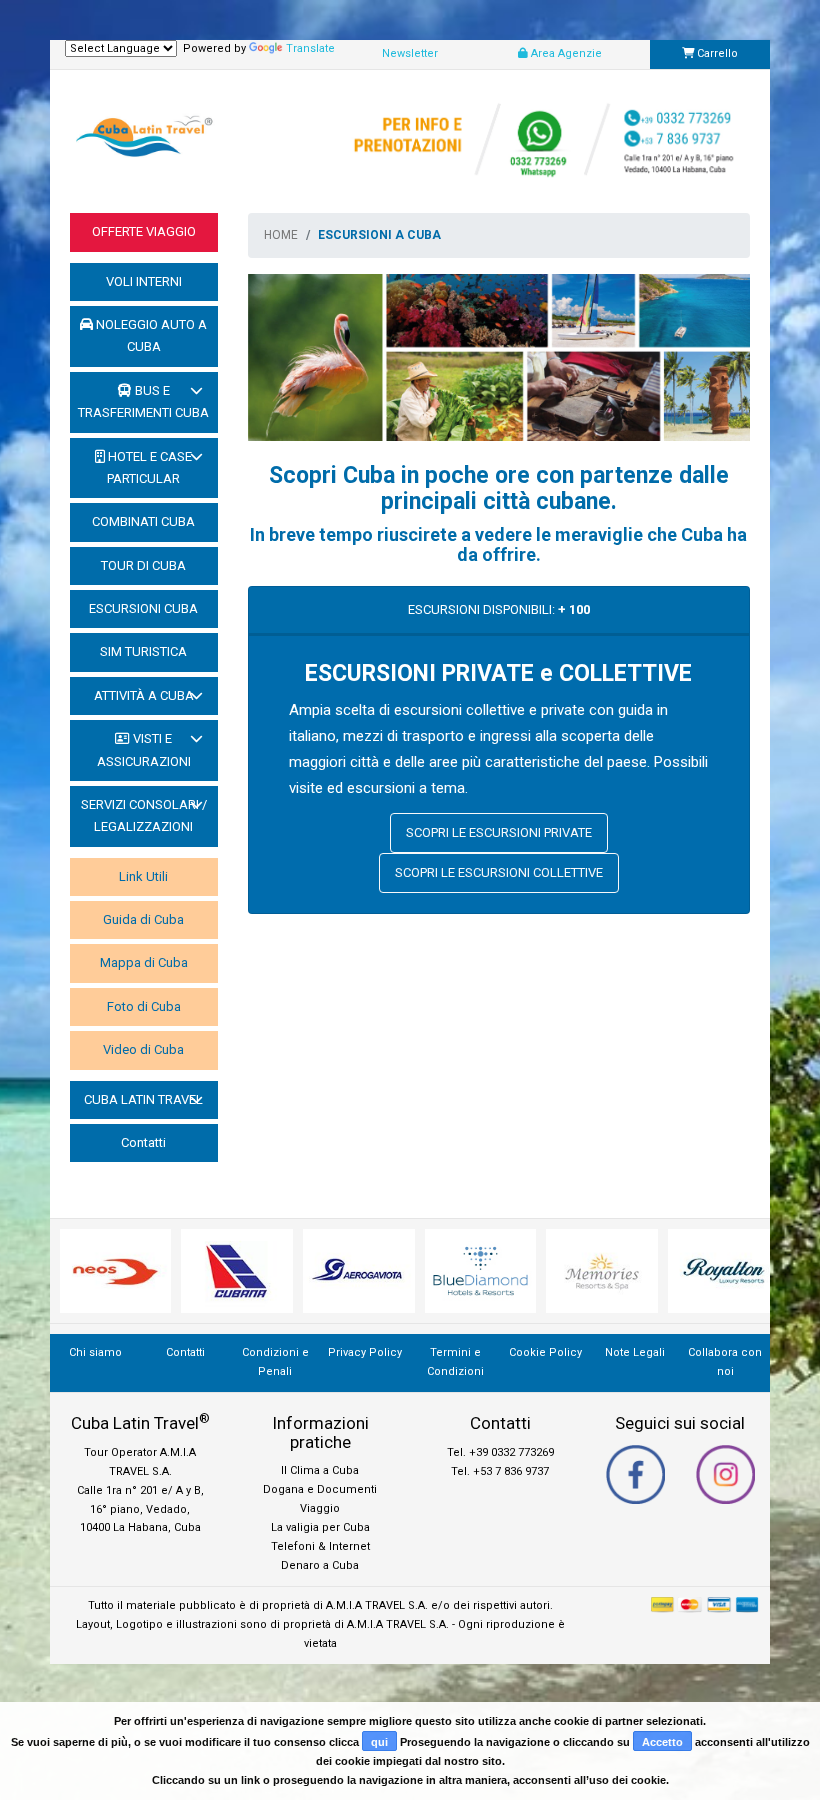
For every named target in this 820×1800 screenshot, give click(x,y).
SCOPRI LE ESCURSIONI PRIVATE (499, 832)
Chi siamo (95, 1352)
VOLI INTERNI (144, 281)
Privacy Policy (365, 1352)
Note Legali (635, 1352)
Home (281, 235)
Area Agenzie (565, 53)
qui (379, 1742)
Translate (310, 48)
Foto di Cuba (144, 1006)
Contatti (143, 1142)
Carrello (716, 53)
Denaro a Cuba (320, 1565)
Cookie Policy (545, 1352)
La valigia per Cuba (320, 1527)
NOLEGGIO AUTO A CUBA (150, 335)
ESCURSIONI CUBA (143, 608)
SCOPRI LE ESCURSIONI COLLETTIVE (499, 872)
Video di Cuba (143, 1049)
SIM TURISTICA (143, 651)
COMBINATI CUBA (143, 521)
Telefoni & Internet (320, 1546)
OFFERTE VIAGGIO (144, 231)
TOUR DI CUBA (143, 565)
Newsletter (410, 53)
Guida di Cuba (143, 919)
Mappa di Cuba (144, 962)
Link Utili (143, 876)
